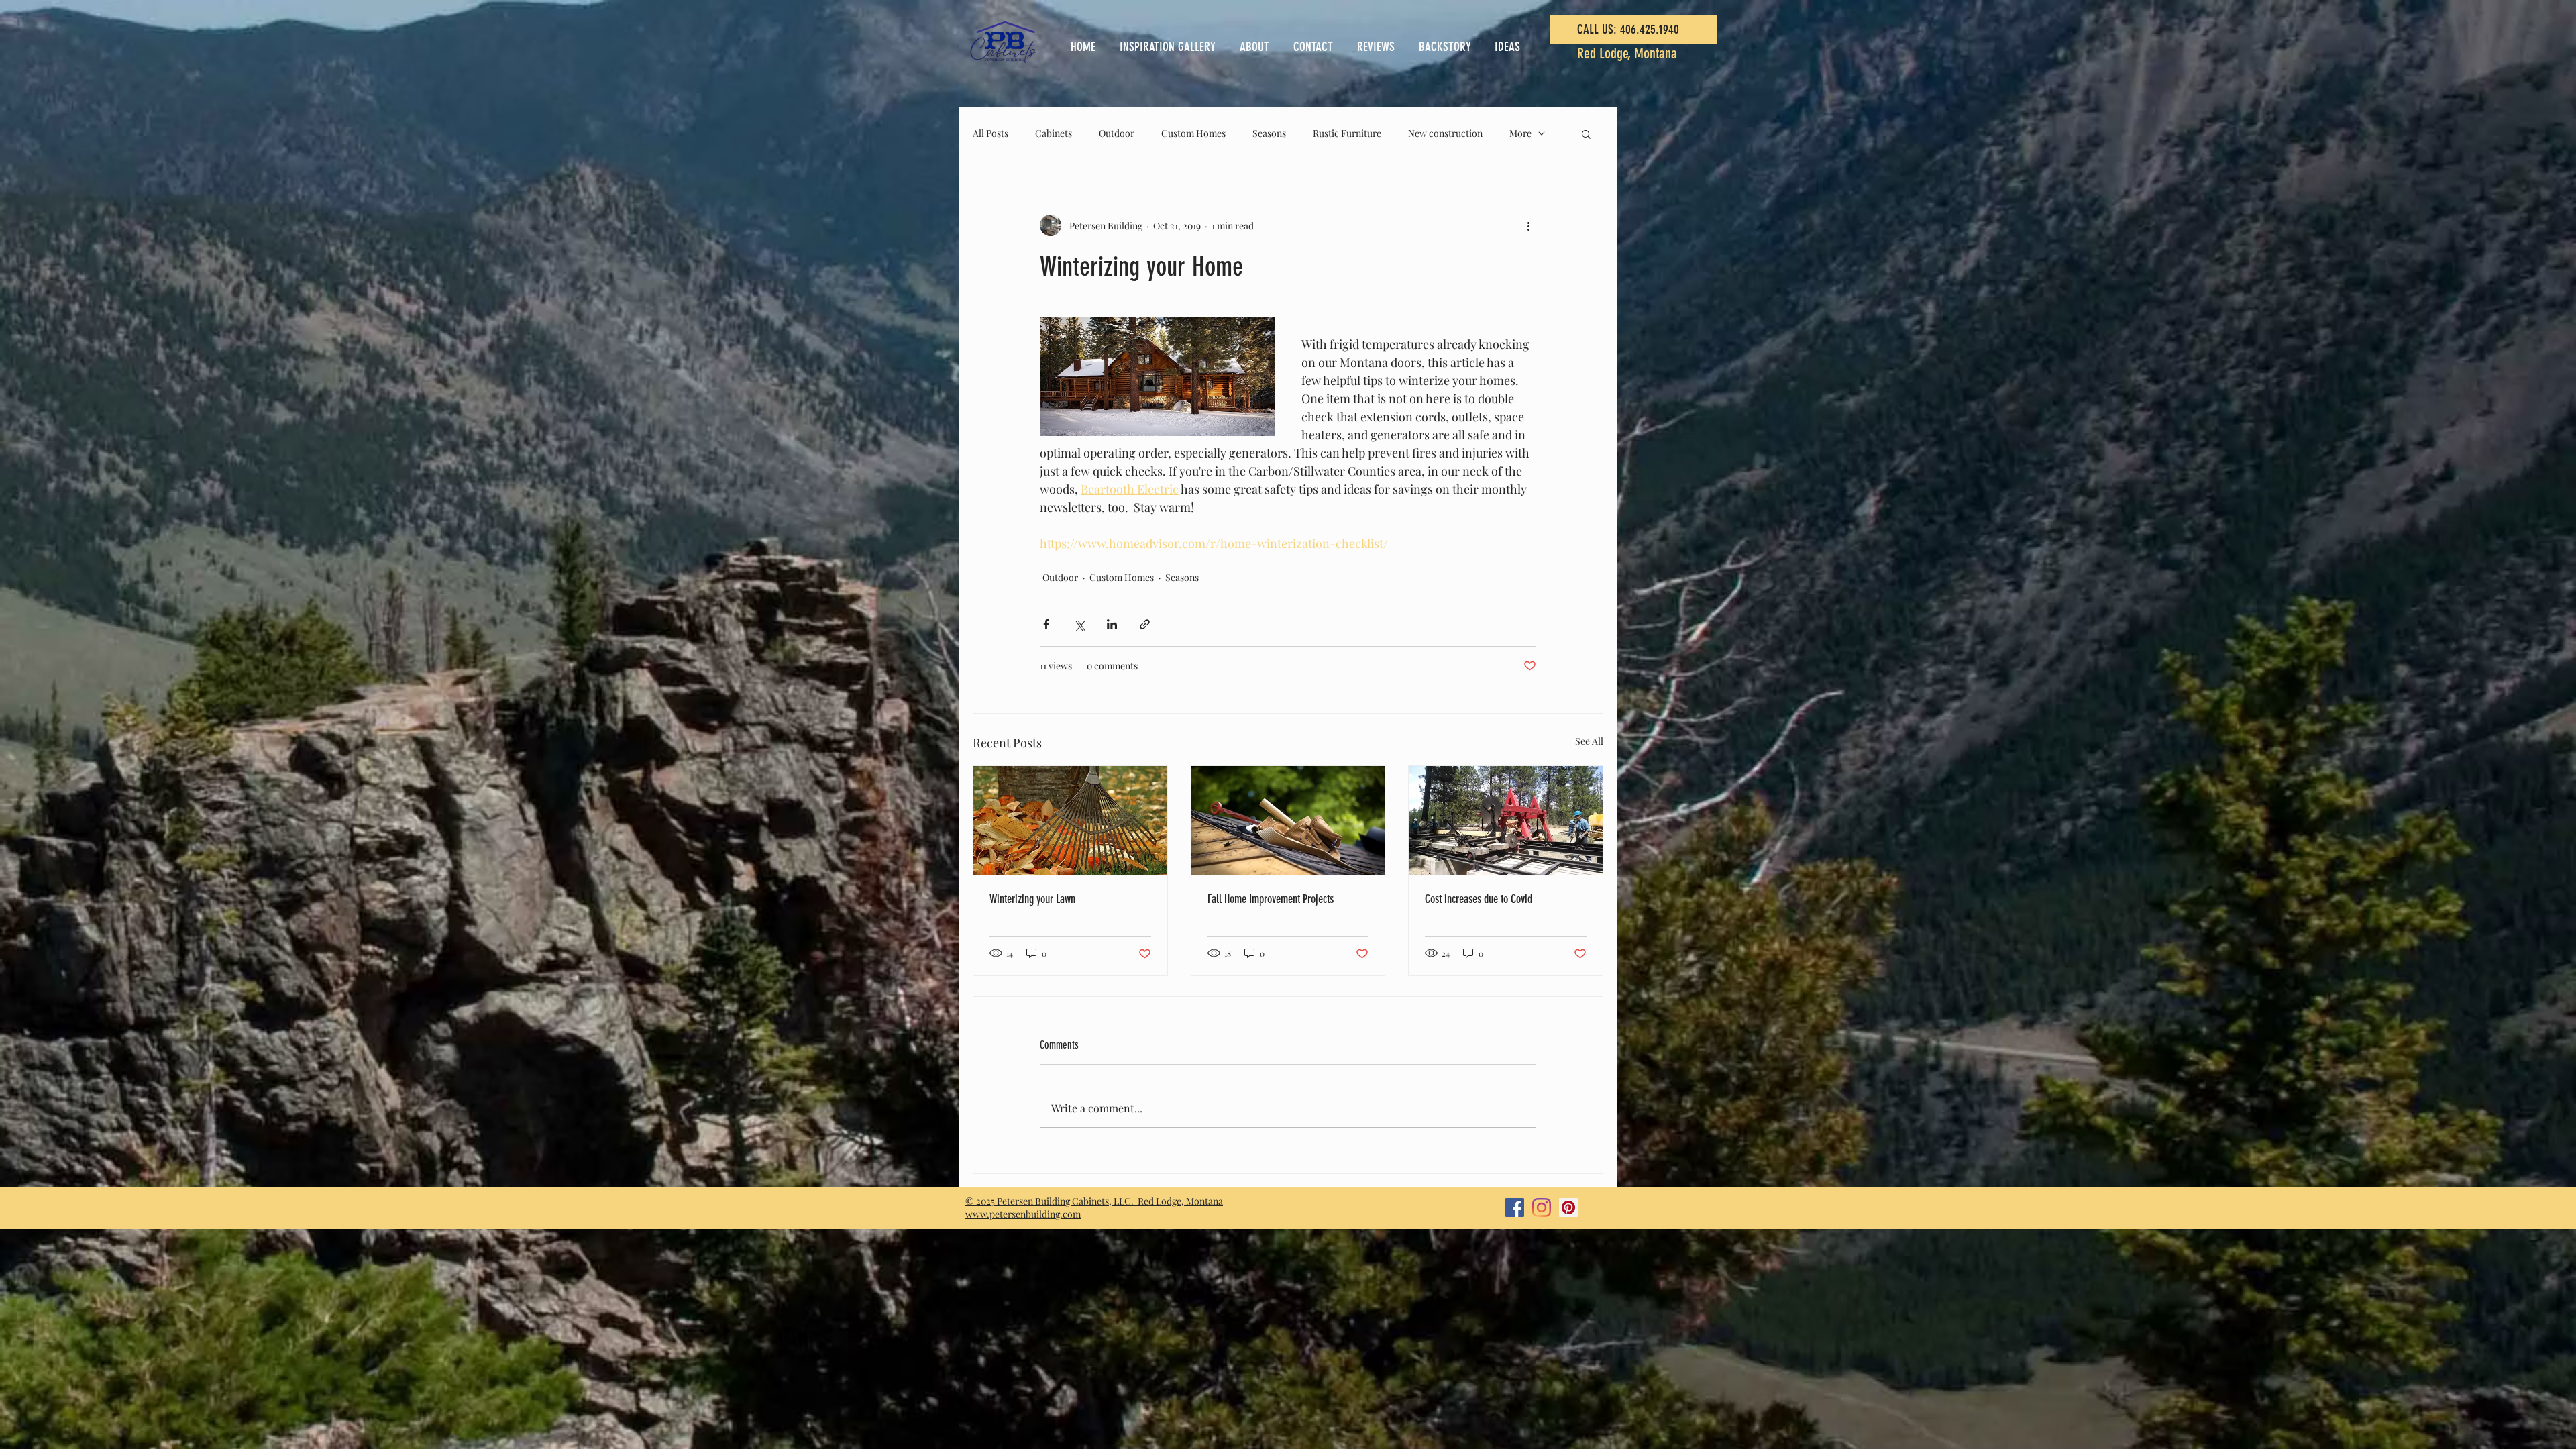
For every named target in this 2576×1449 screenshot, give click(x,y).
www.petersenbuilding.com (1023, 1214)
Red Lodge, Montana (1627, 53)
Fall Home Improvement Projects (1271, 899)
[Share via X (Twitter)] (1079, 624)
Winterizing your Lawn (1032, 899)
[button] (1586, 133)
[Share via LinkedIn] (1112, 624)
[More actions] (1528, 225)
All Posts (990, 133)
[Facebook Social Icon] (1515, 1207)
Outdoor (1117, 133)
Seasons (1269, 133)
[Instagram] (1542, 1207)
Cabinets (1054, 133)
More (1520, 133)
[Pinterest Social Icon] (1568, 1207)
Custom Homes (1193, 133)
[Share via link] (1145, 624)
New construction (1445, 133)
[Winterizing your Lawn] (1070, 820)
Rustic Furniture (1347, 133)
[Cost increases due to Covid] (1506, 820)
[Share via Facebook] (1046, 624)
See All (1589, 741)
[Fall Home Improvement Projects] (1288, 820)
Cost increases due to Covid (1479, 899)
